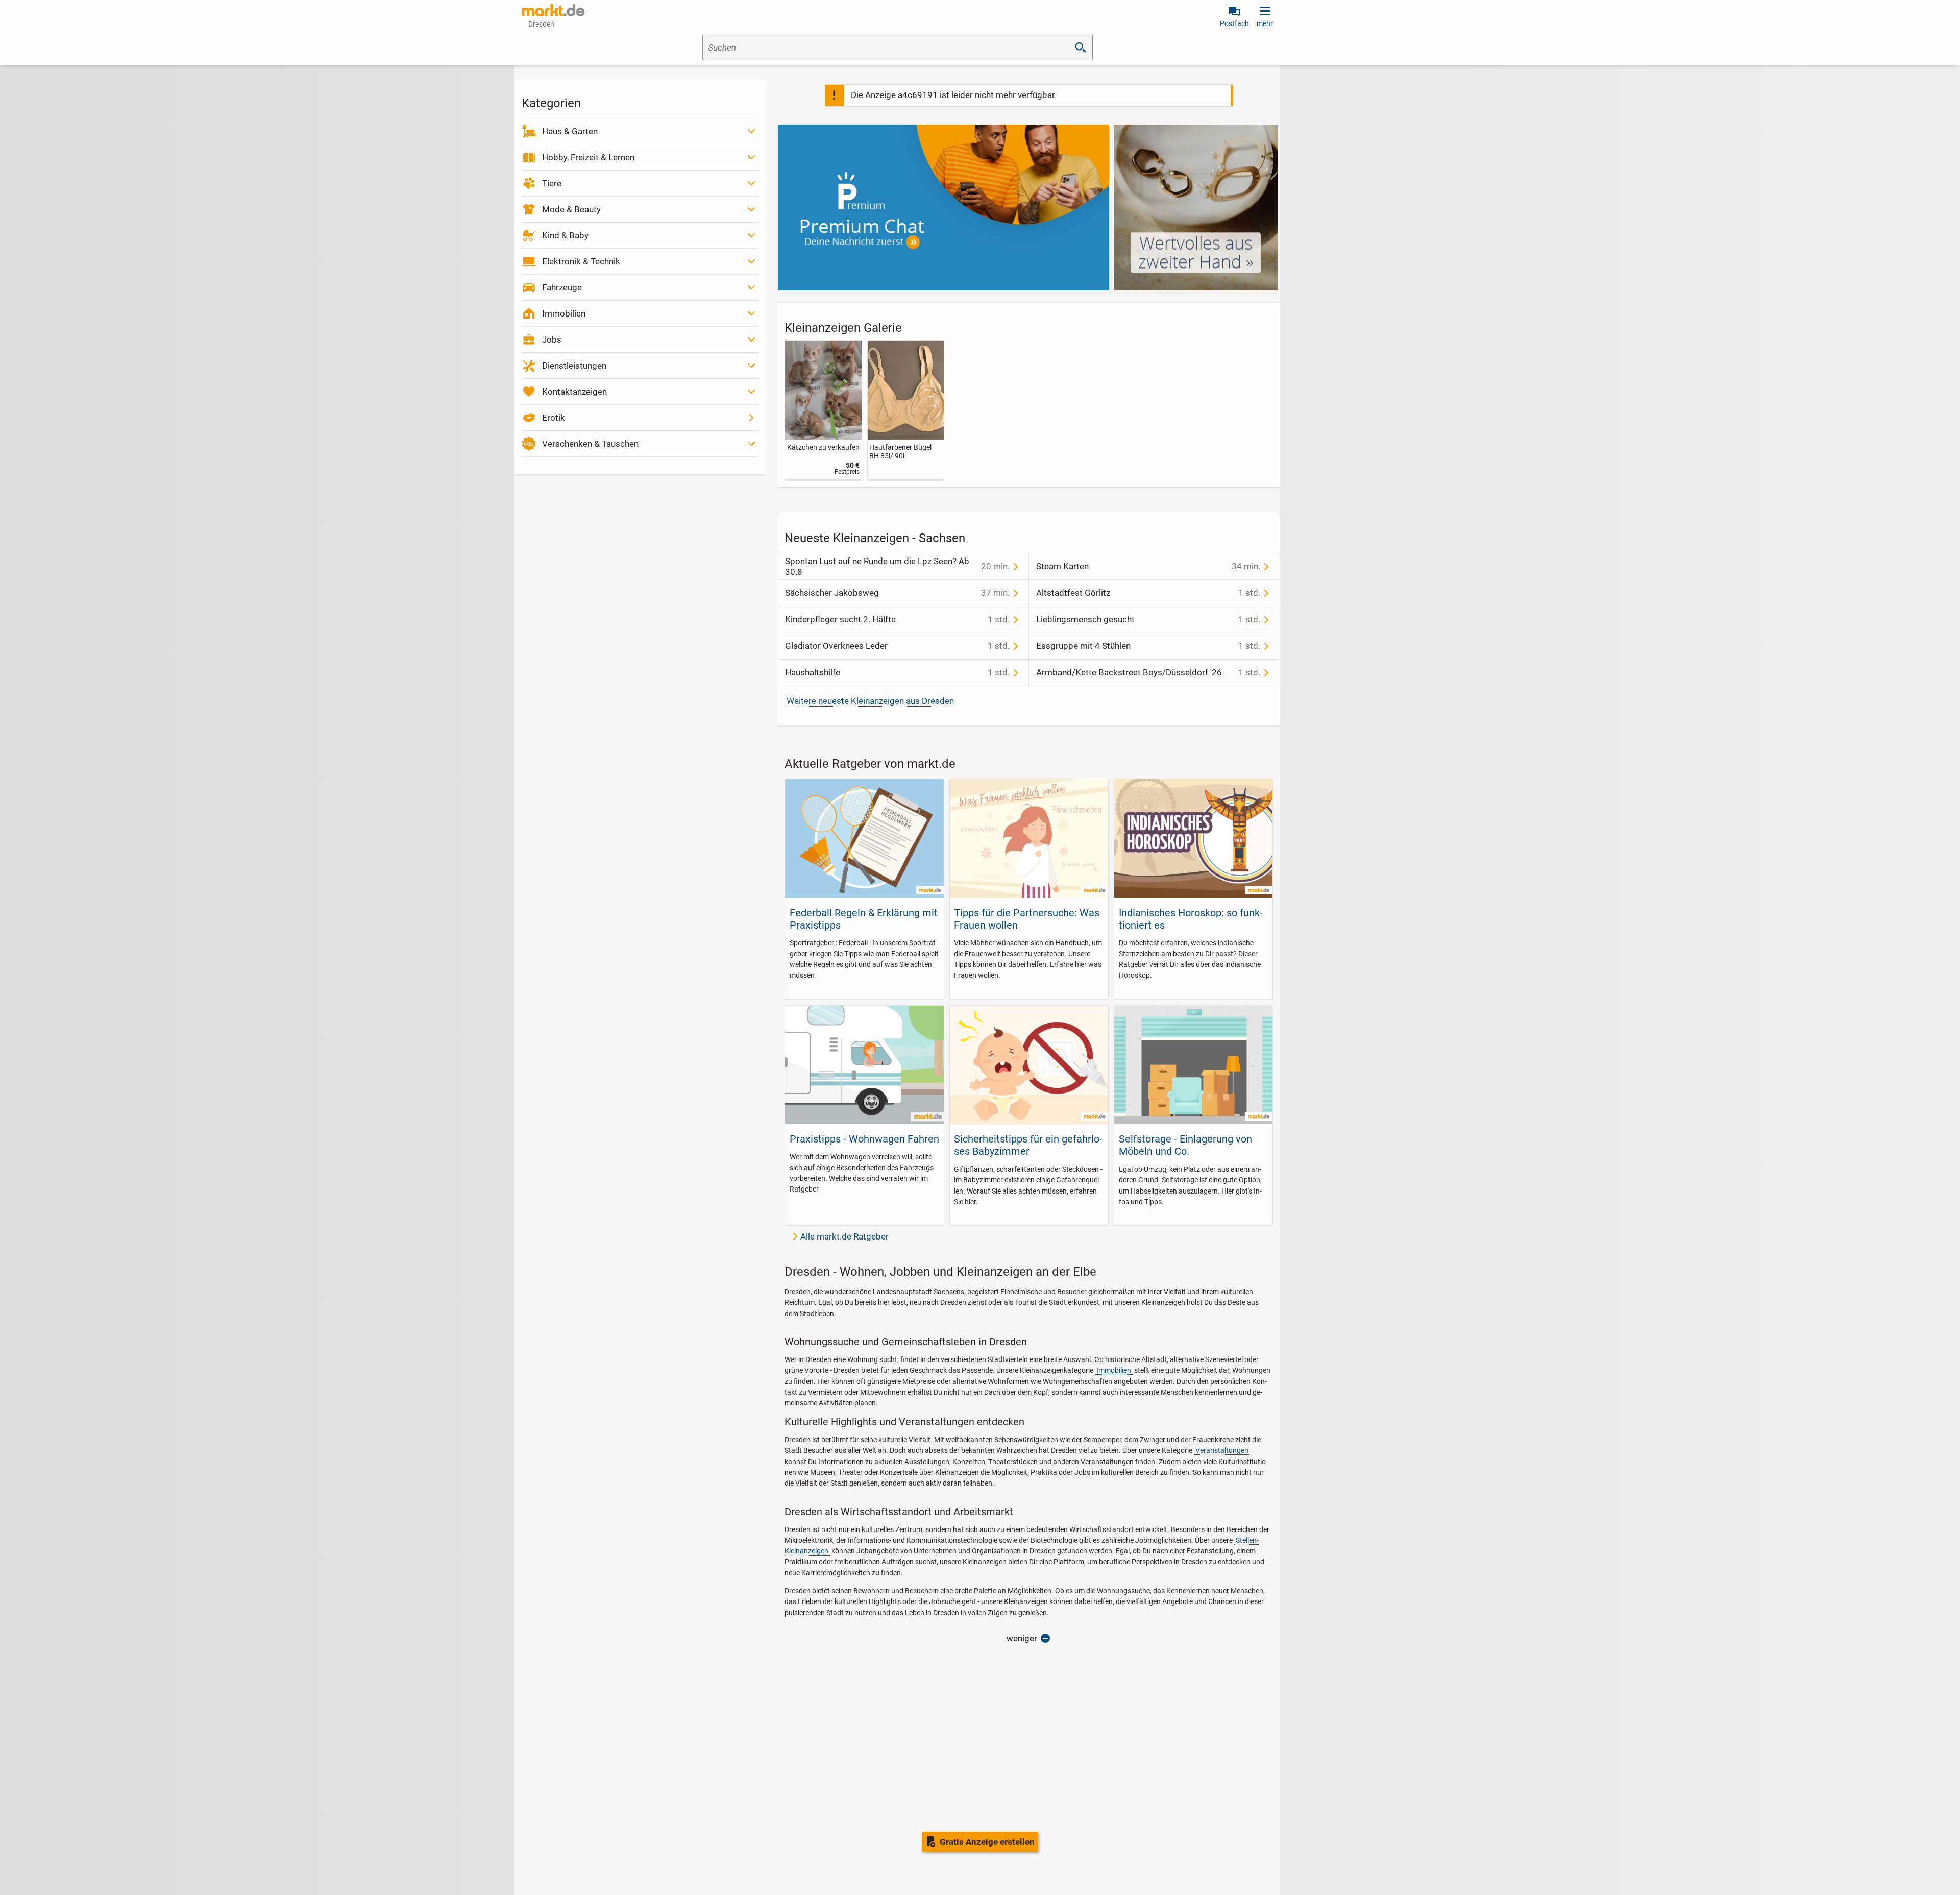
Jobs (552, 339)
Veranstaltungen (1222, 1450)
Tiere (552, 183)
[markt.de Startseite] (553, 10)
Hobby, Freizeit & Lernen (588, 157)
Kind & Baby (565, 235)
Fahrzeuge (562, 287)
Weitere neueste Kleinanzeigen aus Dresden (870, 701)
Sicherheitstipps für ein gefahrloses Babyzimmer (1028, 1145)
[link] (823, 410)
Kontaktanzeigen (574, 392)
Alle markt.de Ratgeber (844, 1236)
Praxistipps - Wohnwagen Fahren (864, 1139)
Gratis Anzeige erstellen (987, 1842)
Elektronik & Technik (581, 261)
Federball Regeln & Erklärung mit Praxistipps (864, 919)
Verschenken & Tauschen (590, 444)
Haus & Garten (570, 131)
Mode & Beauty (571, 209)
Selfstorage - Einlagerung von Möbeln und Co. (1185, 1145)
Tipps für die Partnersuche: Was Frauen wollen (1027, 919)
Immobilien (564, 313)
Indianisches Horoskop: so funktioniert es (1191, 919)
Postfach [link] (1234, 23)
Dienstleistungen (574, 366)
